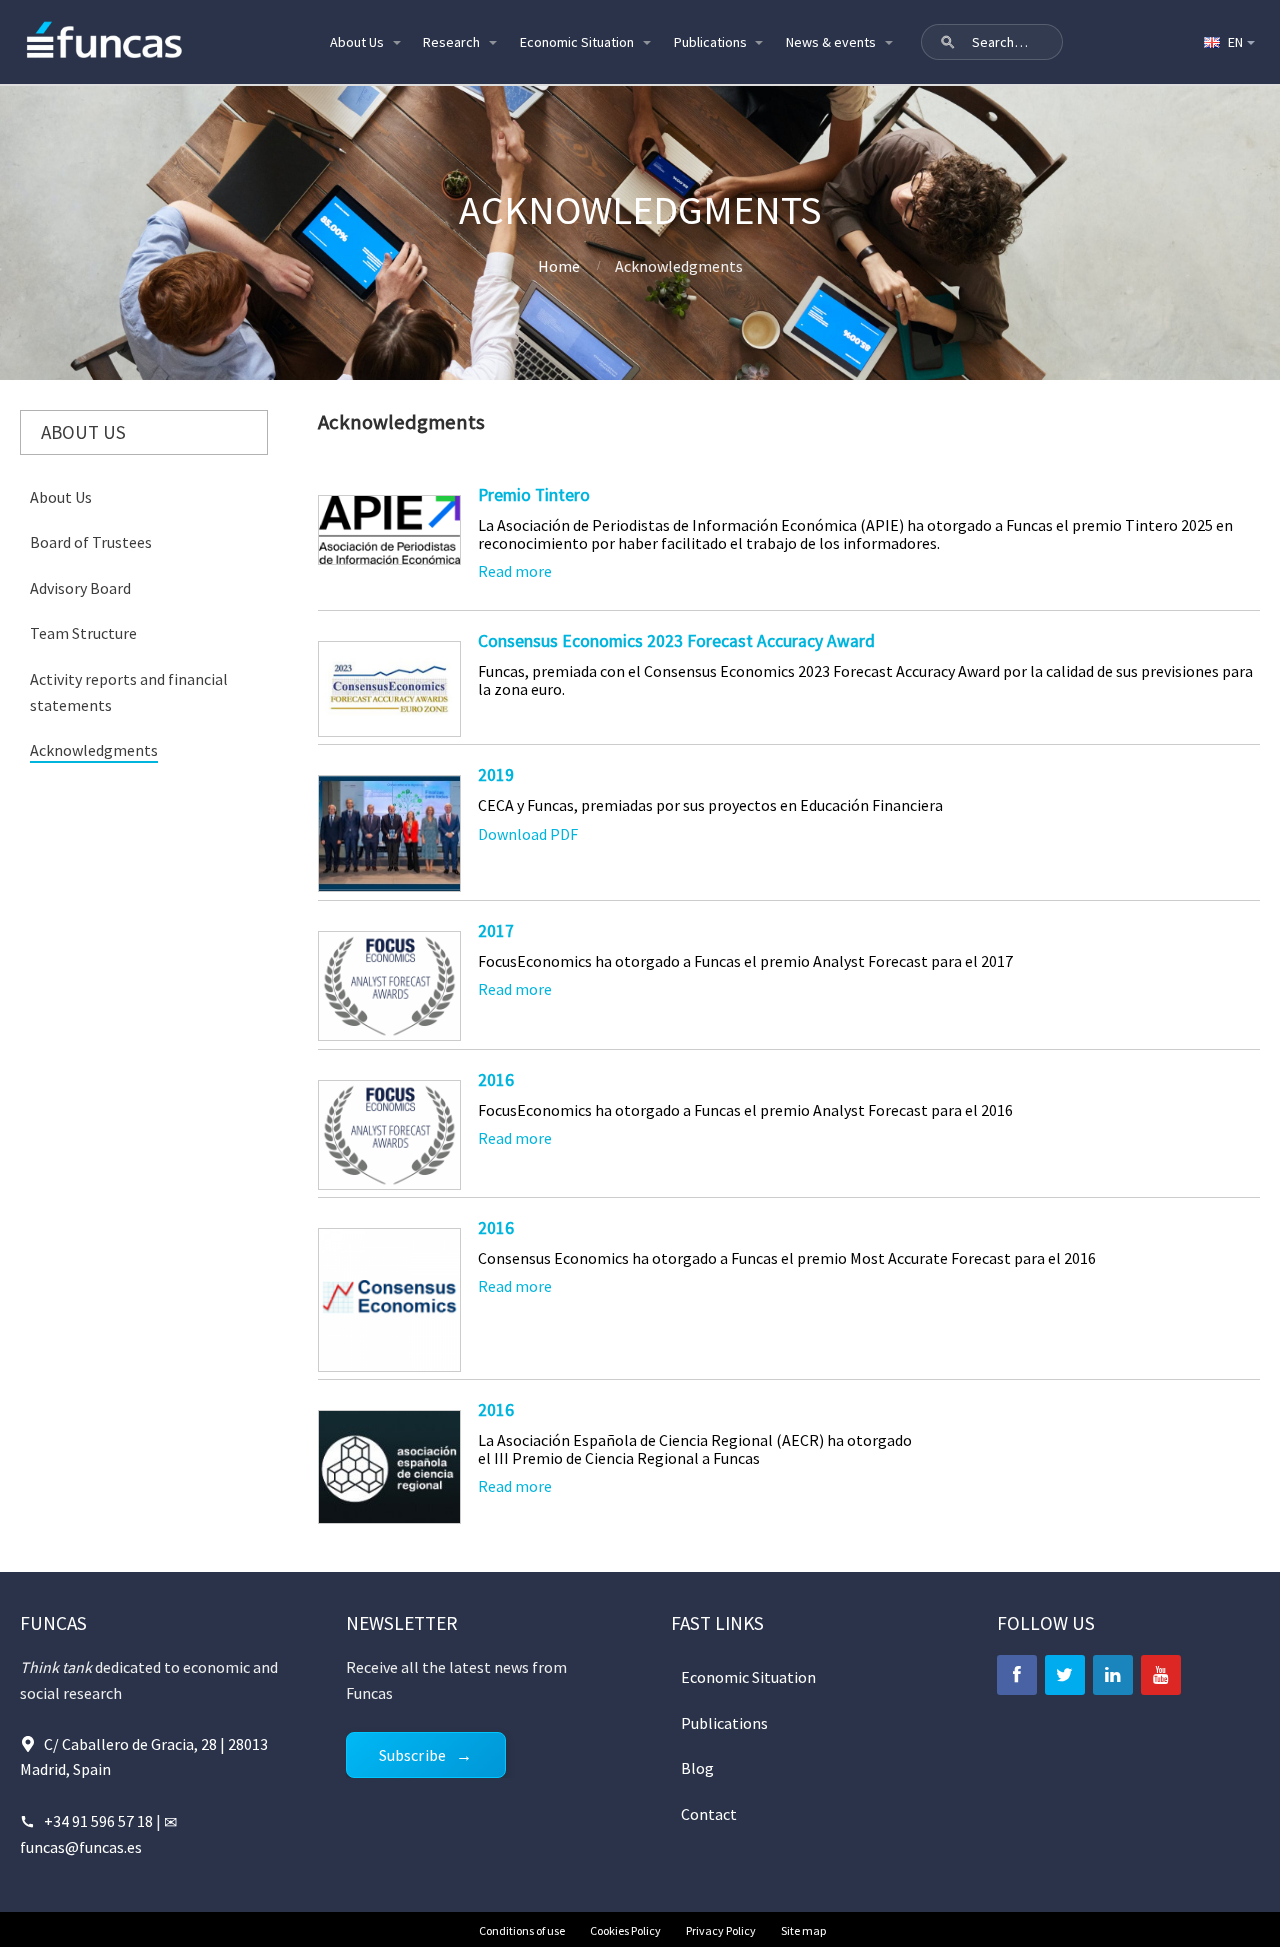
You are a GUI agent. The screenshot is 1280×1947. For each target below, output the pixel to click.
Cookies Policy (625, 1930)
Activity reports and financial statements (129, 692)
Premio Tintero (534, 495)
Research (451, 42)
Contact (709, 1814)
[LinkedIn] (1113, 1675)
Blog (697, 1768)
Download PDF (528, 834)
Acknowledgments (94, 750)
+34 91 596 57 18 (100, 1821)
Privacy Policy (721, 1930)
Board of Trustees (91, 542)
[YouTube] (1161, 1675)
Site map (803, 1930)
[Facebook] (1017, 1675)
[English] (1228, 42)
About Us (357, 42)
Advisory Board (80, 588)
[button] (948, 42)
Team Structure (83, 633)
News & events (831, 42)
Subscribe (413, 1755)
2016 (496, 1080)
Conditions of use (522, 1930)
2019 (496, 775)
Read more (515, 571)
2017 (496, 931)
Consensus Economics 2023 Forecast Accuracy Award (676, 641)
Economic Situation (577, 42)
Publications (710, 42)
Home (559, 266)
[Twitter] (1065, 1675)
